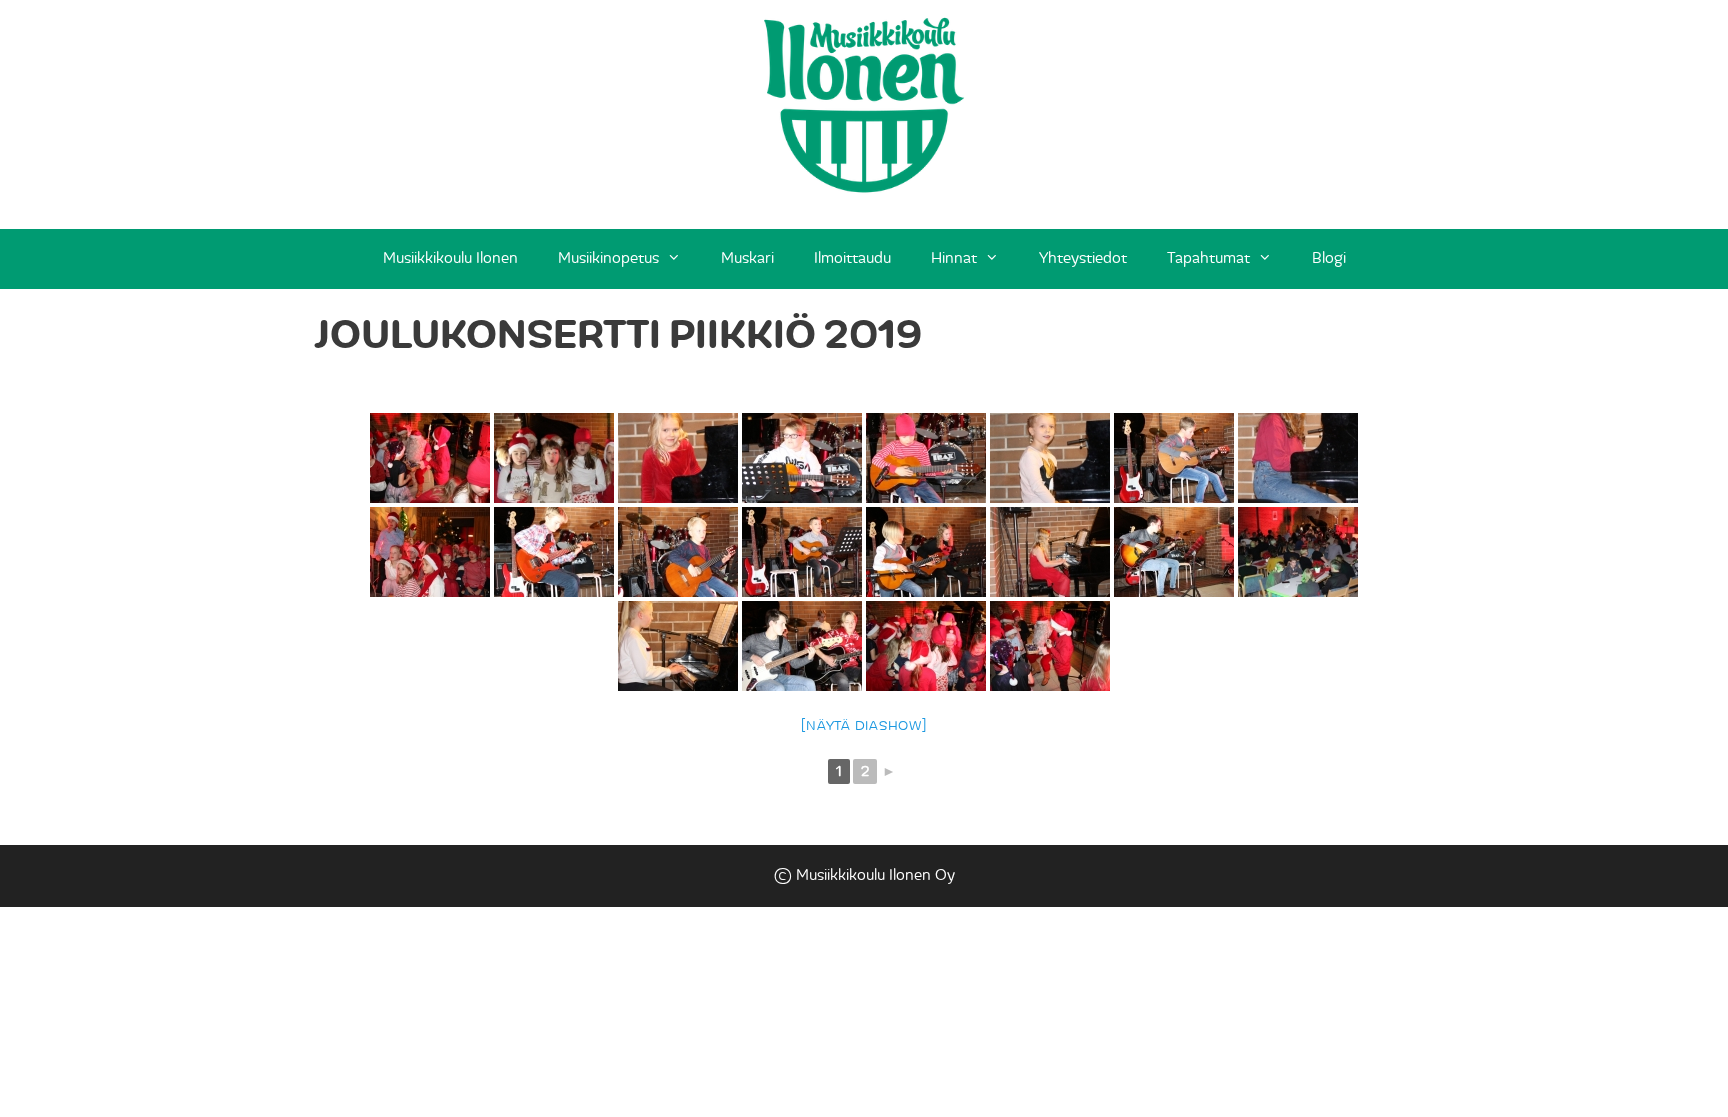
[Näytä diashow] (863, 726)
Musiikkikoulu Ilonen (450, 258)
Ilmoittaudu (852, 258)
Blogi (1329, 258)
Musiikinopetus (608, 258)
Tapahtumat (1208, 258)
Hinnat (954, 258)
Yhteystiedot (1083, 258)
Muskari (747, 258)
